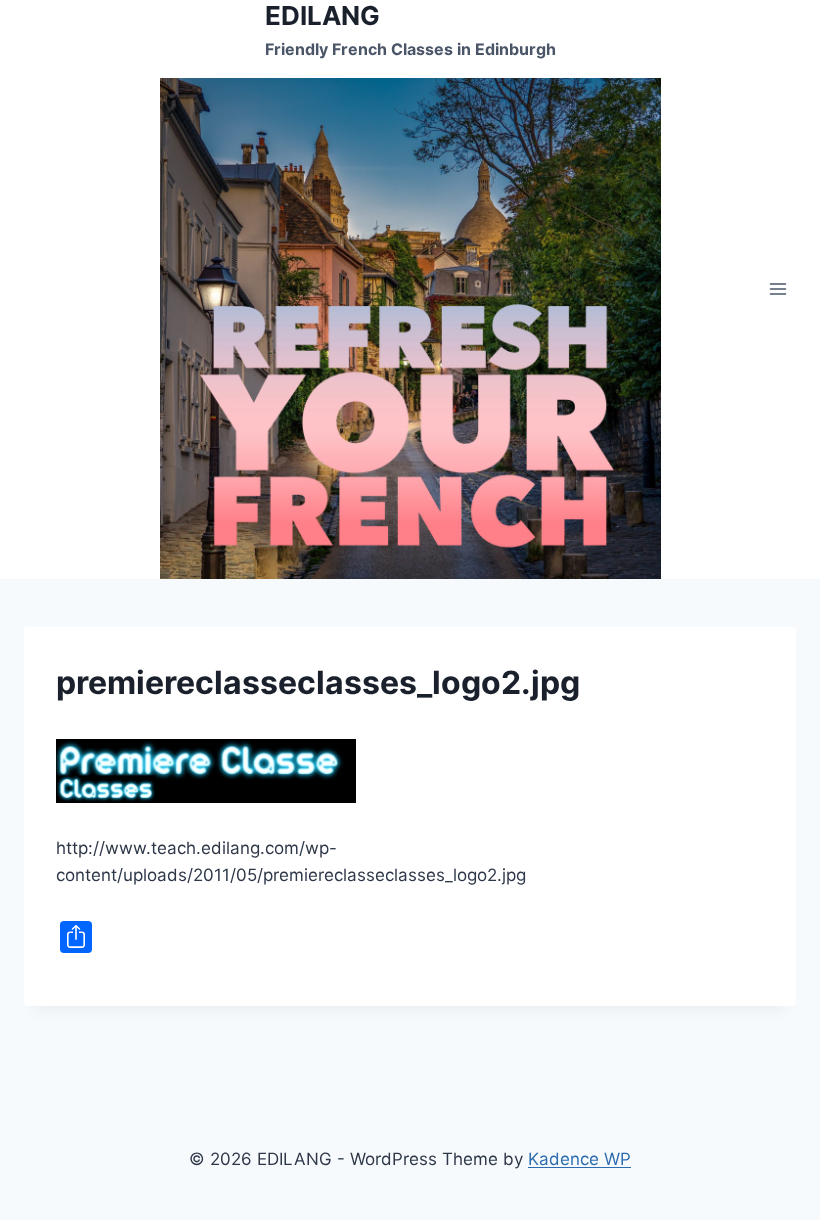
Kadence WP (579, 1159)
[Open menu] (777, 289)
